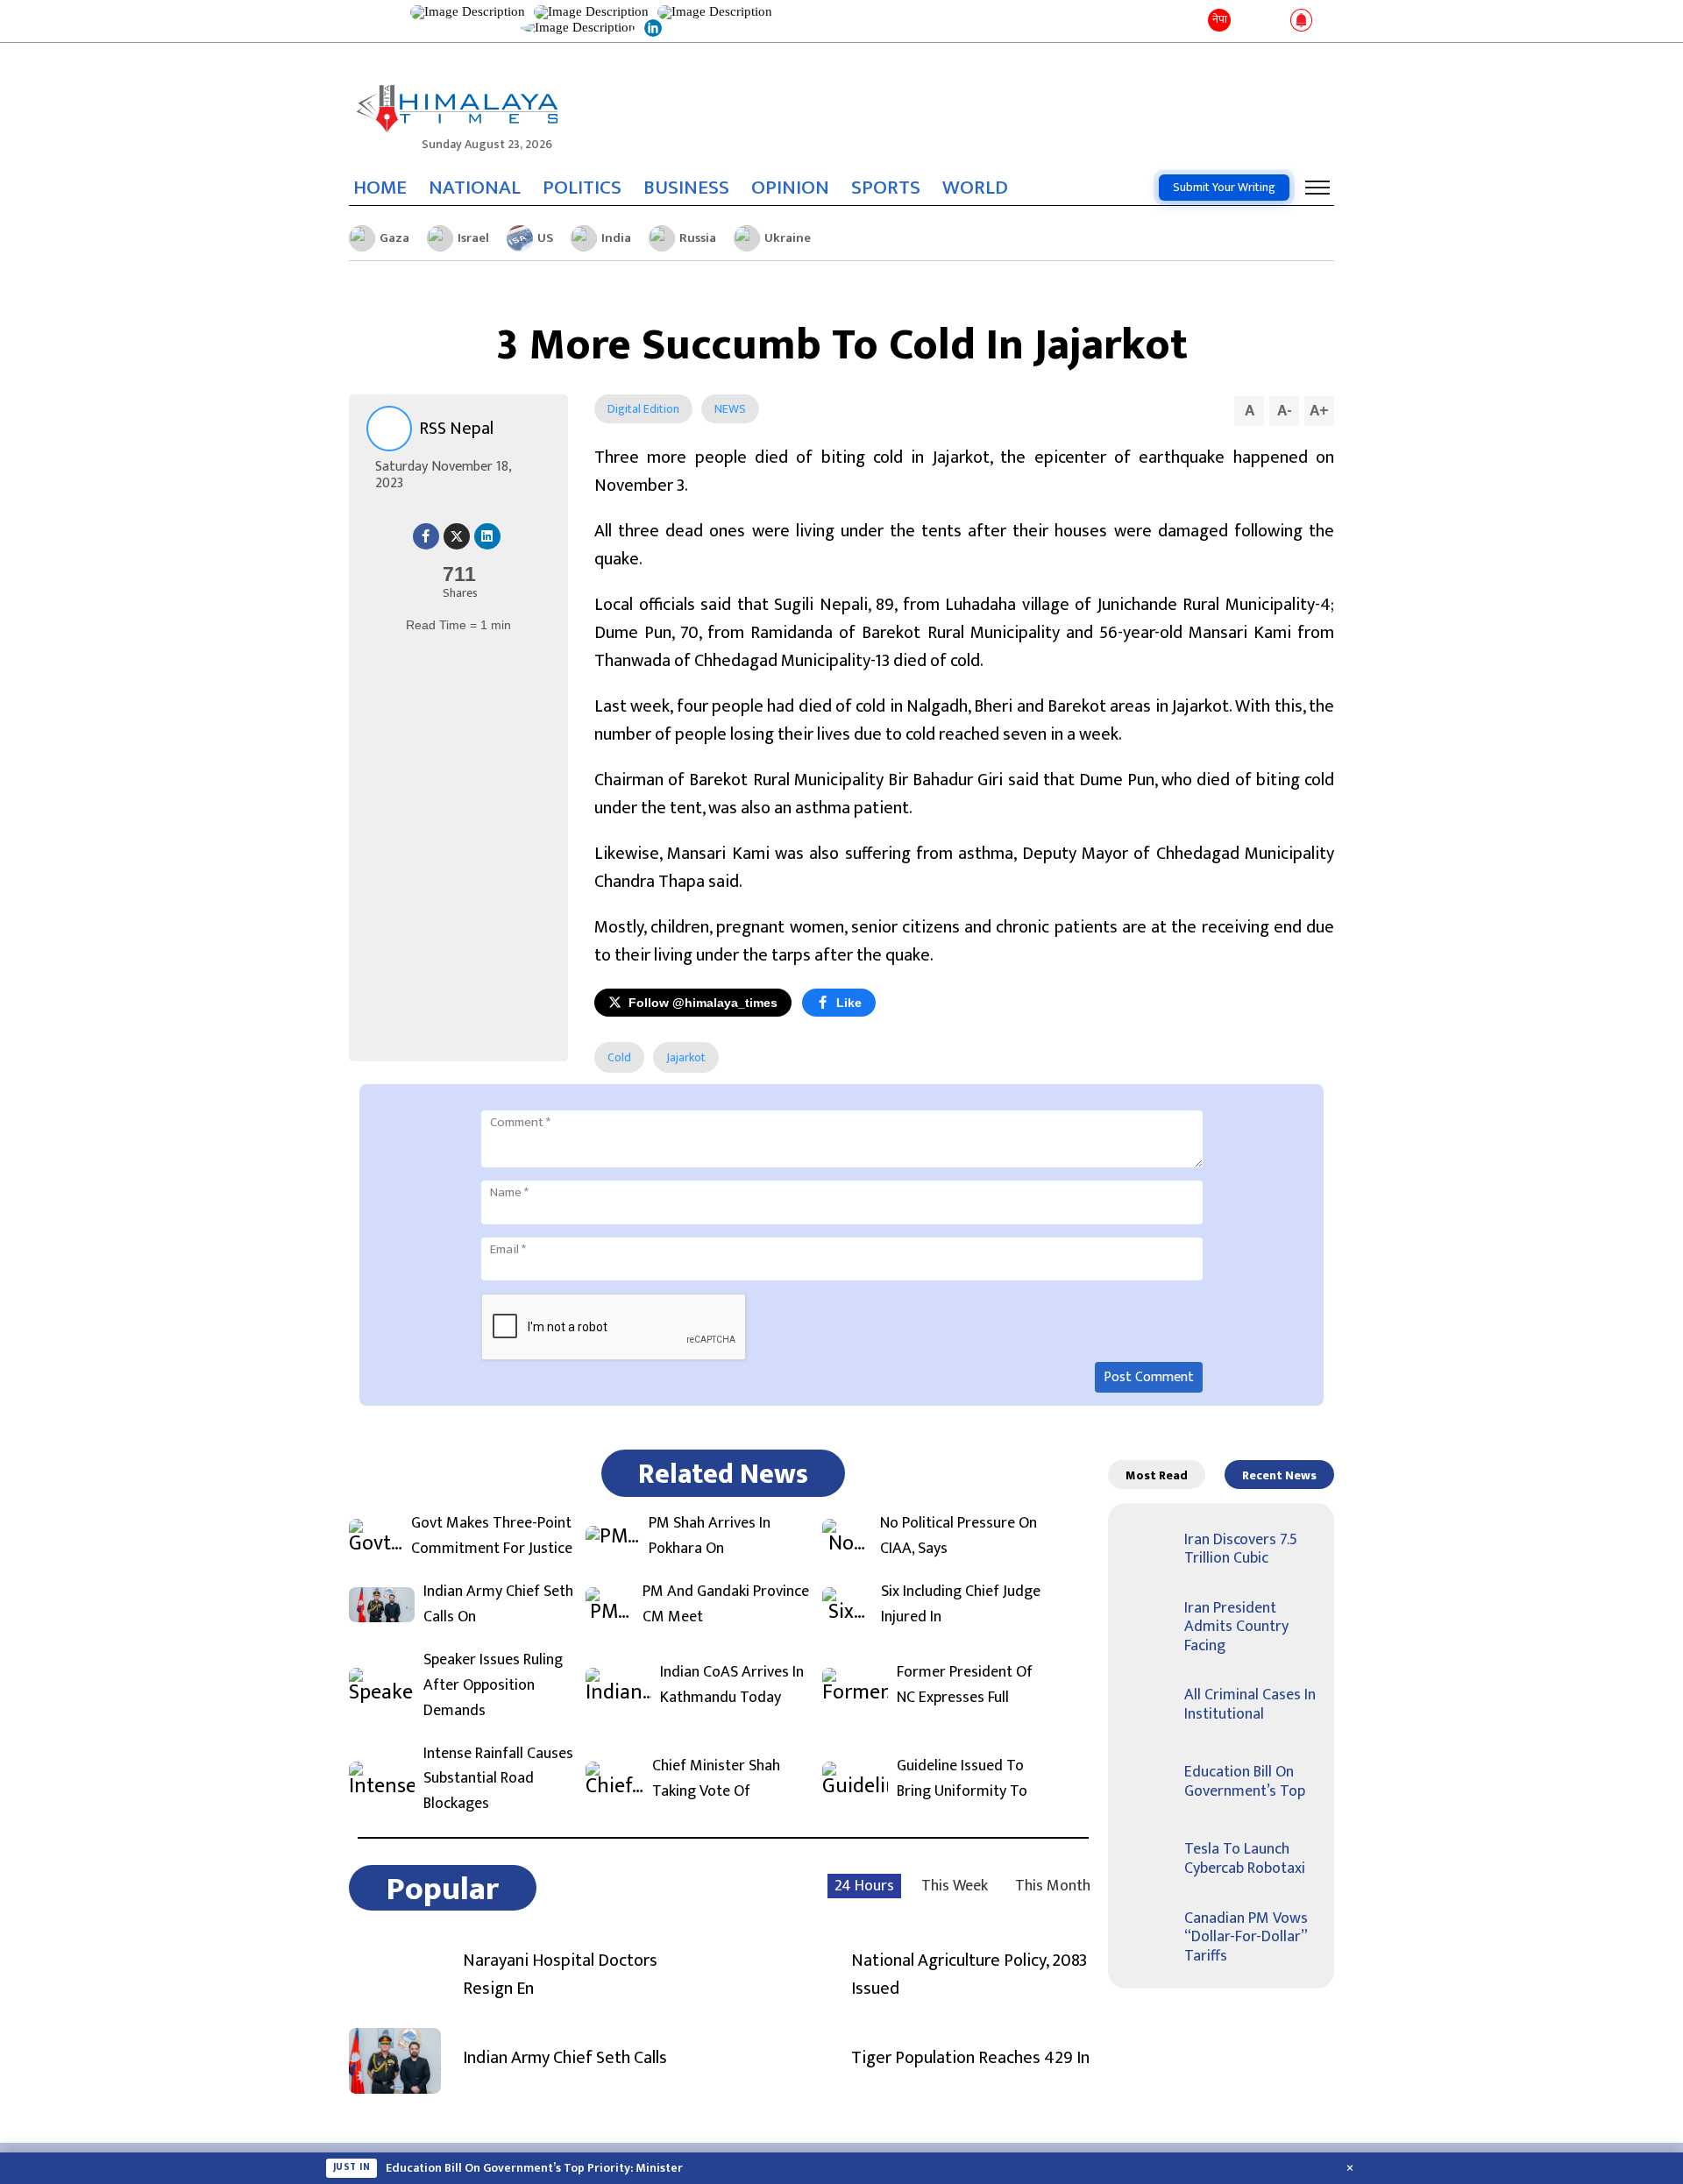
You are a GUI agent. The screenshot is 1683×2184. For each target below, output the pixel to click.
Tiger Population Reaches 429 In (970, 2058)
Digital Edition (643, 409)
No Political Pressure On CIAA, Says (959, 1536)
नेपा (1220, 19)
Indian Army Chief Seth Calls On (498, 1605)
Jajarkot (686, 1057)
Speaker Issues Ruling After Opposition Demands (493, 1685)
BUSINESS (686, 188)
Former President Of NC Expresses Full (965, 1685)
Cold (619, 1057)
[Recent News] (1248, 21)
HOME (380, 188)
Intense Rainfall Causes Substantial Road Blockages (498, 1779)
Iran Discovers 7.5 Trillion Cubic (1241, 1549)
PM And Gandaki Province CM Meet (726, 1605)
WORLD (975, 188)
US (545, 238)
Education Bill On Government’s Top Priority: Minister (534, 2168)
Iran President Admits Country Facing (1236, 1627)
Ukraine (788, 238)
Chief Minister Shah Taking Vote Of (716, 1779)
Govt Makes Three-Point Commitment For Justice (492, 1536)
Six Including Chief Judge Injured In (961, 1605)
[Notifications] (1301, 21)
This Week (955, 1886)
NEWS (730, 409)
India (616, 238)
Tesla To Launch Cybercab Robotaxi (1245, 1859)
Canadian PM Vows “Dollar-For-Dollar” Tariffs (1246, 1937)
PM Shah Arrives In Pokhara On (710, 1536)
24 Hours (864, 1886)
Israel (473, 238)
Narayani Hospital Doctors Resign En (560, 1975)
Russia (698, 238)
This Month (1053, 1886)
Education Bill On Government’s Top (1245, 1782)
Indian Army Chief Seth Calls (565, 2058)
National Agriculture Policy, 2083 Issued (969, 1975)
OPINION (790, 188)
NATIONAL (475, 188)
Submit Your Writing (1224, 187)
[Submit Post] (1273, 21)
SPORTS (886, 188)
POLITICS (582, 188)
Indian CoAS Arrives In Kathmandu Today (732, 1685)
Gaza (394, 238)
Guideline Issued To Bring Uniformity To (962, 1779)
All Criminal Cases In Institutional (1250, 1705)
